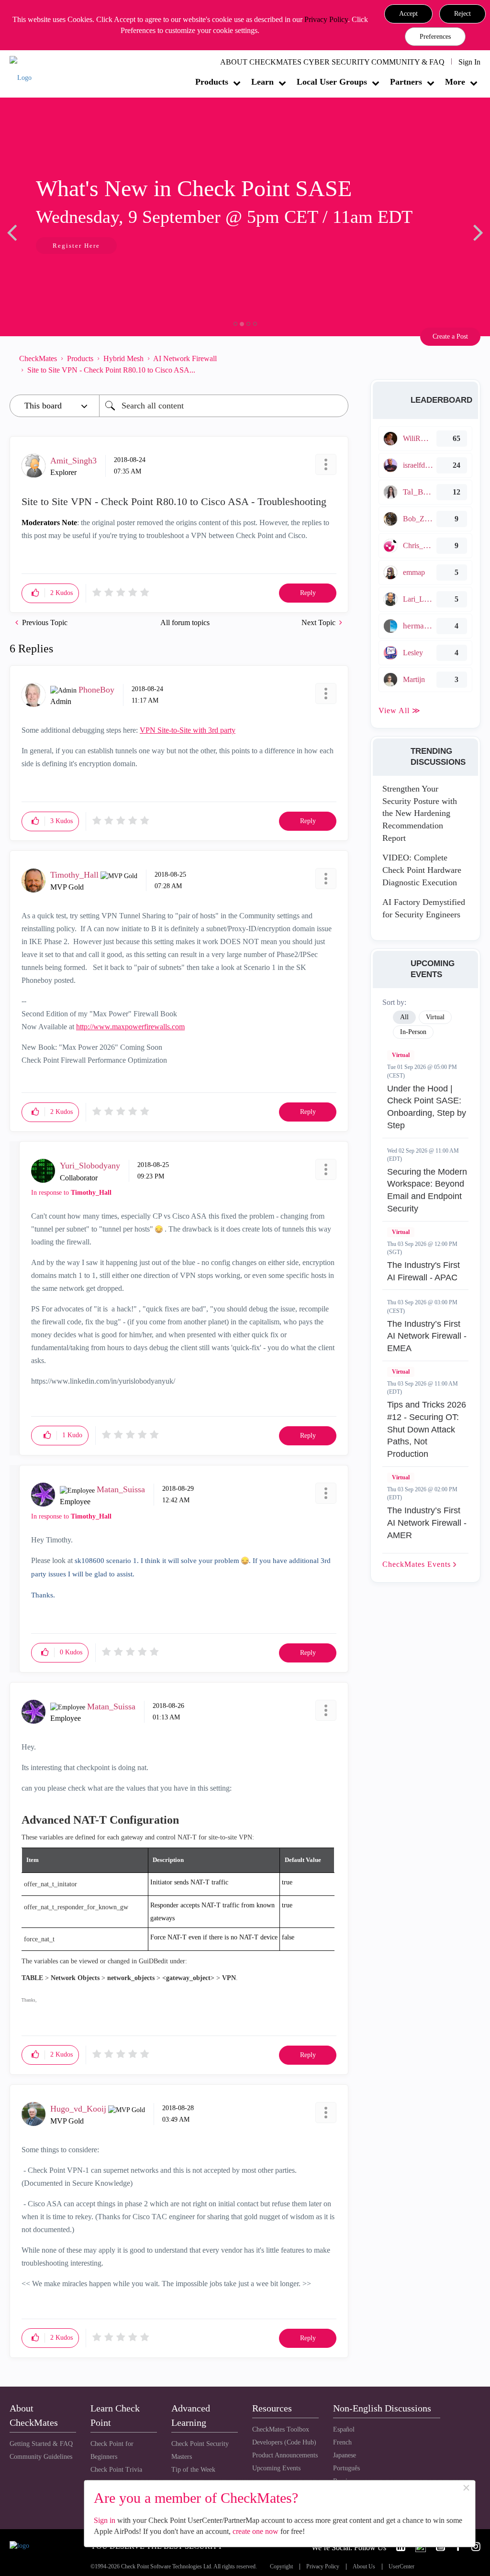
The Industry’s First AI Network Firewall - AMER (427, 1523)
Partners (406, 82)
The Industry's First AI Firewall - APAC (423, 1271)
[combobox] (224, 406)
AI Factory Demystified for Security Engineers (424, 908)
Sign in (105, 2520)
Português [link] (346, 2468)
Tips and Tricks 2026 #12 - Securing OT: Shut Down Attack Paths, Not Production (427, 1429)
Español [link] (344, 2429)
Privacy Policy (326, 19)
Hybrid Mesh (123, 358)
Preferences (435, 37)
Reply (308, 593)
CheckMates (38, 358)
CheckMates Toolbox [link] (281, 2429)
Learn (262, 82)
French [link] (342, 2442)
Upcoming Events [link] (276, 2468)
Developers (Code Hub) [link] (284, 2442)
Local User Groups (332, 82)
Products (212, 82)
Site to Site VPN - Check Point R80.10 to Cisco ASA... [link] (111, 370)
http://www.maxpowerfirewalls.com (130, 1027)
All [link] (404, 1017)
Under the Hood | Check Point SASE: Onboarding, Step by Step (427, 1107)
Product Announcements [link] (285, 2455)
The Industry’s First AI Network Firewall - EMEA (427, 1336)
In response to (71, 1193)
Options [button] (336, 364)
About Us (364, 2567)
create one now (256, 2531)
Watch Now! (73, 247)
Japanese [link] (345, 2455)
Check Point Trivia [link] (116, 2470)
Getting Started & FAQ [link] (41, 2444)
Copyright (281, 2567)
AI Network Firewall (185, 358)
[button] (408, 14)
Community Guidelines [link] (41, 2457)
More (455, 82)
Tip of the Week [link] (193, 2470)
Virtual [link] (435, 1017)
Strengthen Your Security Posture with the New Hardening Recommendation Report (420, 813)
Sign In (469, 62)
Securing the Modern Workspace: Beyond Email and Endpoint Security (427, 1190)
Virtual (401, 1055)
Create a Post (450, 336)
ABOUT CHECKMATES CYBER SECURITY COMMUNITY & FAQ (332, 62)
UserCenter (401, 2567)
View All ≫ (400, 710)
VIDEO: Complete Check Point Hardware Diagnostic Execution (422, 870)
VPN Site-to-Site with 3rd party (188, 730)
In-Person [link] (413, 1032)
